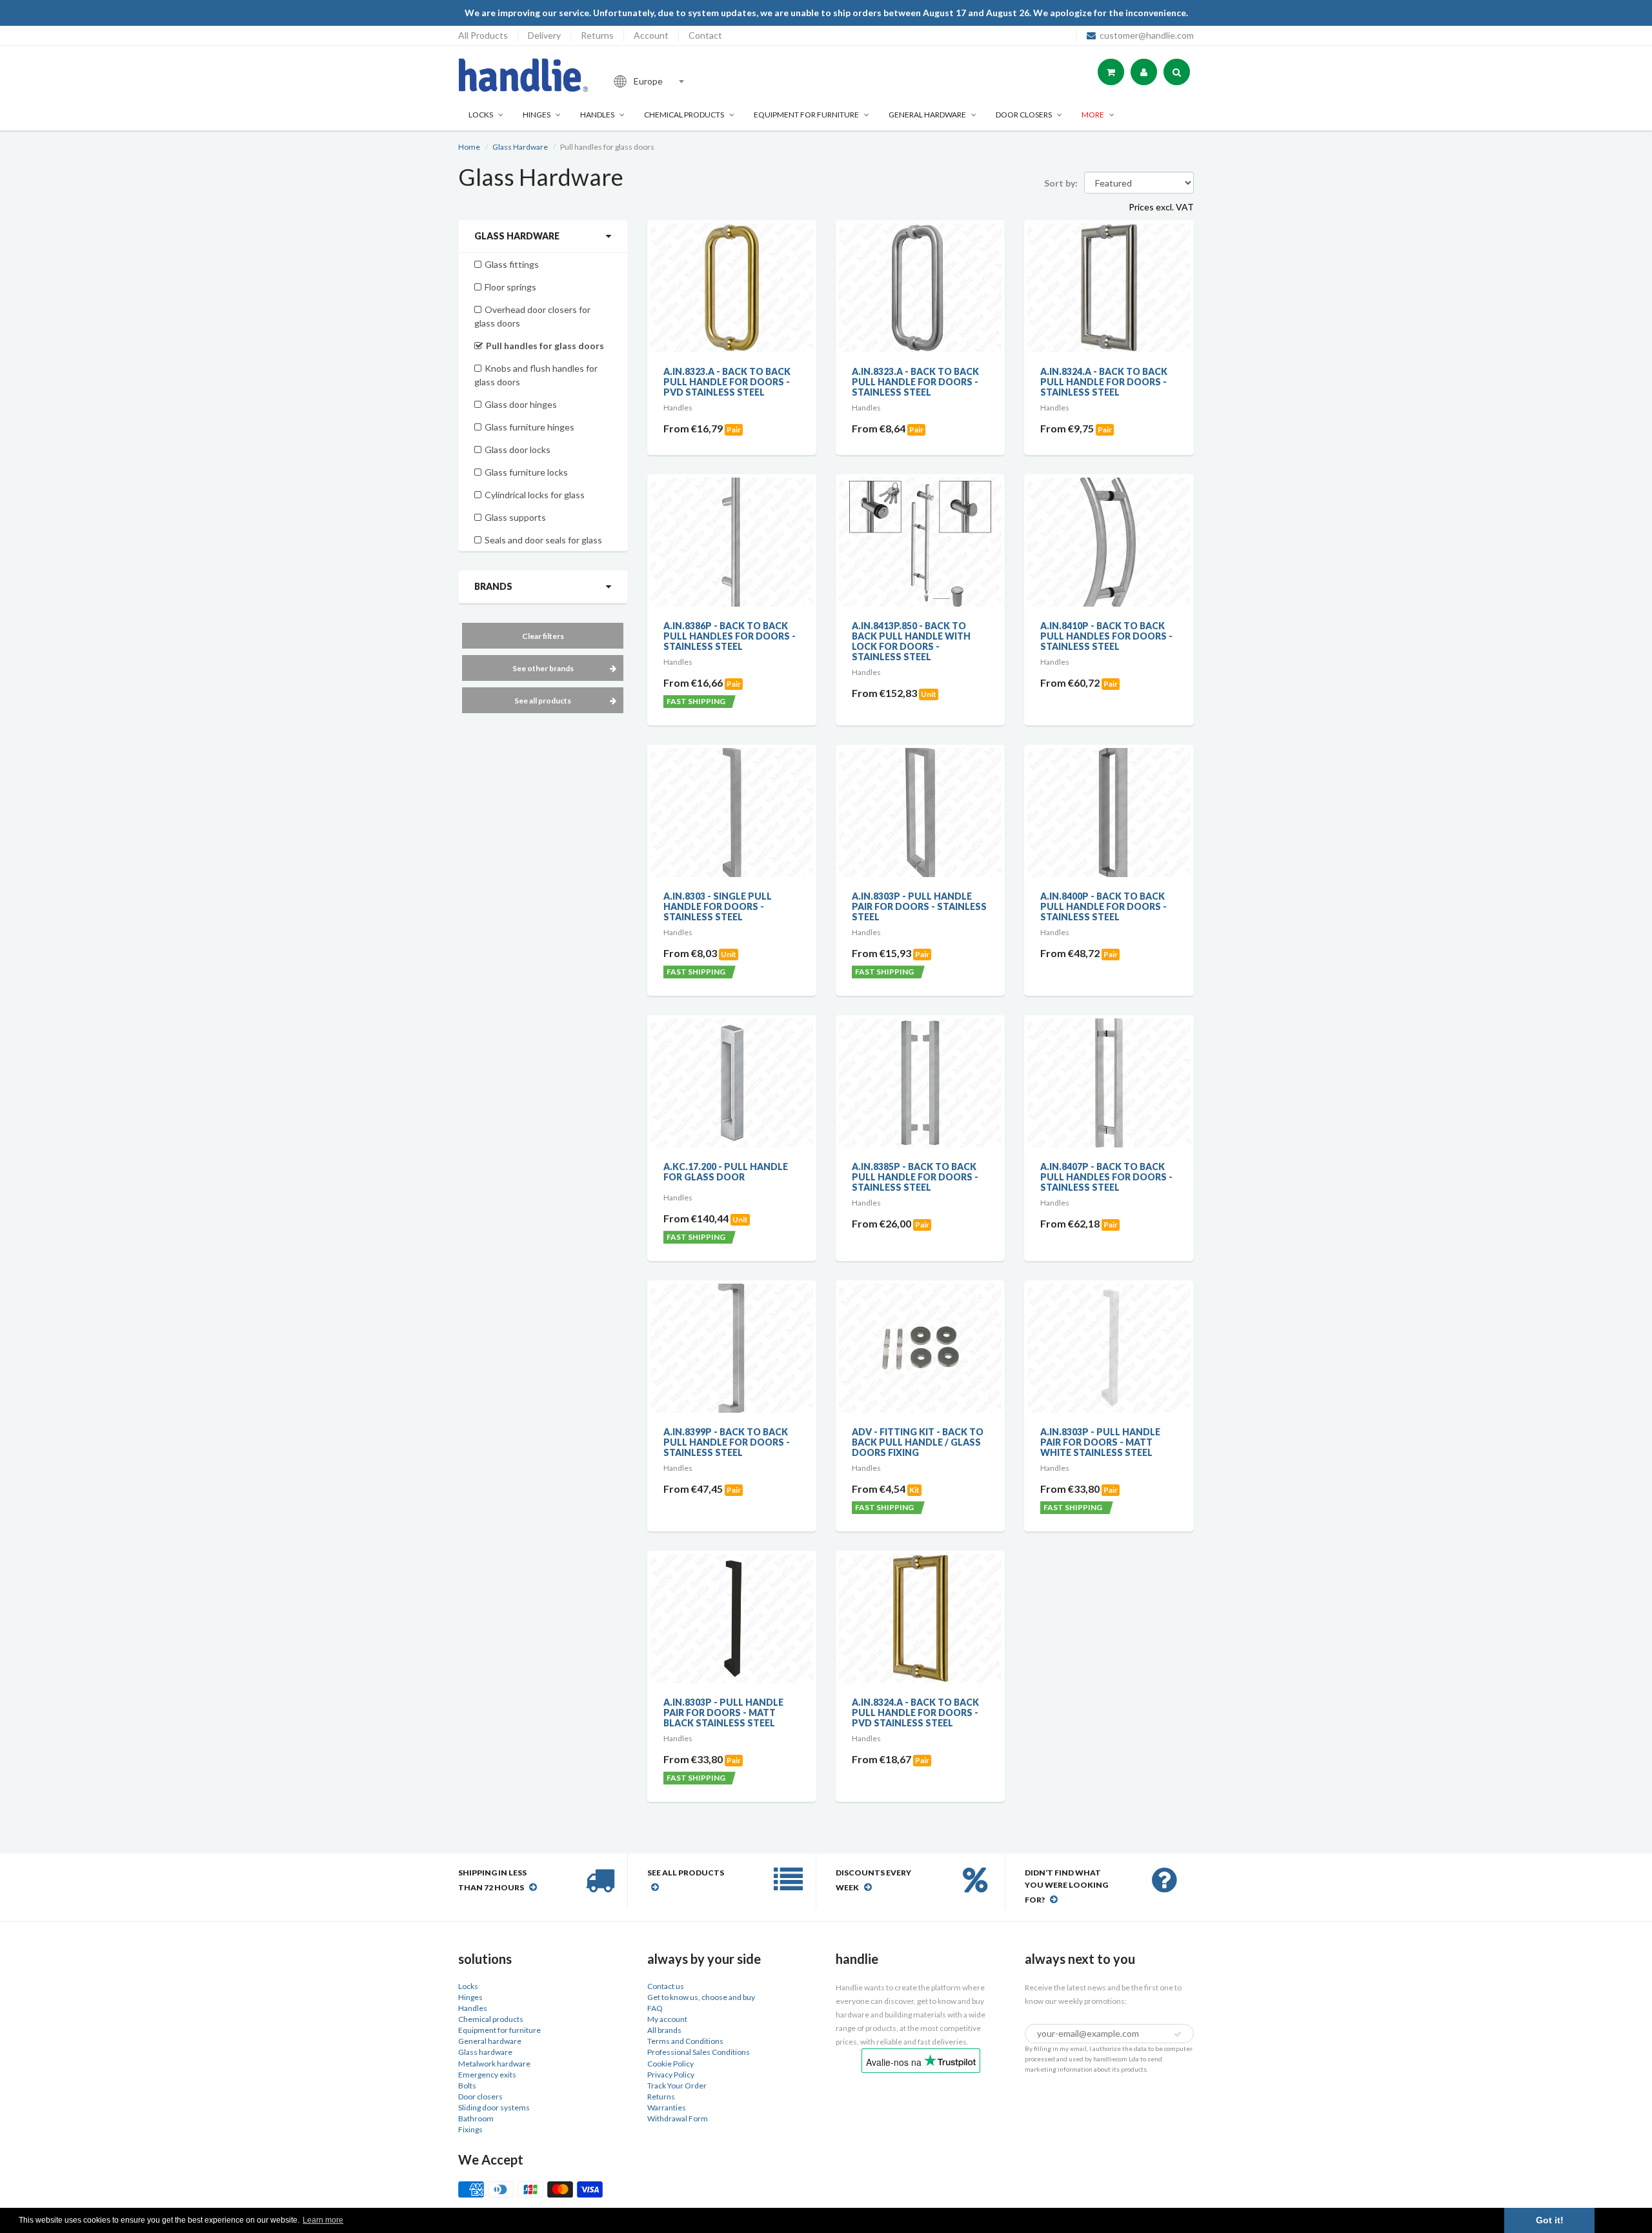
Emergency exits (487, 2075)
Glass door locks (518, 450)
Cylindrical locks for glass (535, 495)
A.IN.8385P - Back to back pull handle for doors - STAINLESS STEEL (915, 1177)
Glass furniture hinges (529, 427)
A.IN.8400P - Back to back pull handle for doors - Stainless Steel (1103, 906)
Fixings (470, 2129)
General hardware (490, 2041)
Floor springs (510, 287)
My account (667, 2019)
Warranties (667, 2107)
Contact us (666, 1986)
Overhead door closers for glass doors (532, 316)
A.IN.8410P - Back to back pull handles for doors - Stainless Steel (1106, 636)
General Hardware (927, 115)
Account (651, 35)
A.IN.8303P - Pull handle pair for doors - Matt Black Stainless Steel (723, 1713)
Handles (597, 115)
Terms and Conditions (685, 2041)
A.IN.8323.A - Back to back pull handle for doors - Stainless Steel (915, 382)
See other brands (543, 668)
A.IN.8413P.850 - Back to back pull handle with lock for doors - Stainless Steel (911, 641)
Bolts (467, 2086)
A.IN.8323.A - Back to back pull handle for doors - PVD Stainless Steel (727, 382)
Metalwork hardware (494, 2064)
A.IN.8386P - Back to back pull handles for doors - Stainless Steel (730, 636)
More (1093, 115)
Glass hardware (485, 2052)
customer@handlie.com (1147, 35)
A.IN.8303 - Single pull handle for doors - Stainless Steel (718, 906)
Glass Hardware (520, 147)
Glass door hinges (521, 404)
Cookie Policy (670, 2064)
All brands (664, 2030)
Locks (481, 115)
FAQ (655, 2008)
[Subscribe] (1178, 2034)
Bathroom (476, 2118)
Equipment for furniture (806, 115)
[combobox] (693, 81)
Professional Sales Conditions (699, 2052)
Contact (705, 35)
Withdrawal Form (678, 2118)
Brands (493, 586)
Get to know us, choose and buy (701, 1997)
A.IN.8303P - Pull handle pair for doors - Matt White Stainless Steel (1100, 1442)
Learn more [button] (323, 2220)
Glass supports (515, 517)
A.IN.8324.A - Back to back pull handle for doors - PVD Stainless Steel (915, 1713)
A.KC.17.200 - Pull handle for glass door (726, 1172)
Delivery (544, 35)
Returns (597, 35)
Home (469, 147)
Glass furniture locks (526, 472)
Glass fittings (512, 264)
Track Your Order (677, 2086)
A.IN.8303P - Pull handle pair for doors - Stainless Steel (919, 906)
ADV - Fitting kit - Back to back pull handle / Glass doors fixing (918, 1442)
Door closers (1024, 115)
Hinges (537, 115)
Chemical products (684, 115)
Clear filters (543, 636)
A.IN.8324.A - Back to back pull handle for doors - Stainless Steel (1104, 382)
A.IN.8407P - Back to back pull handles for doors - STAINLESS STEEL (1106, 1177)
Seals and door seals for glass (543, 540)
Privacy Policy (671, 2075)
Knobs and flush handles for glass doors (536, 375)
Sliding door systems (494, 2107)
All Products (483, 35)
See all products (543, 701)
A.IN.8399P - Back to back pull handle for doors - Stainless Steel (727, 1442)
